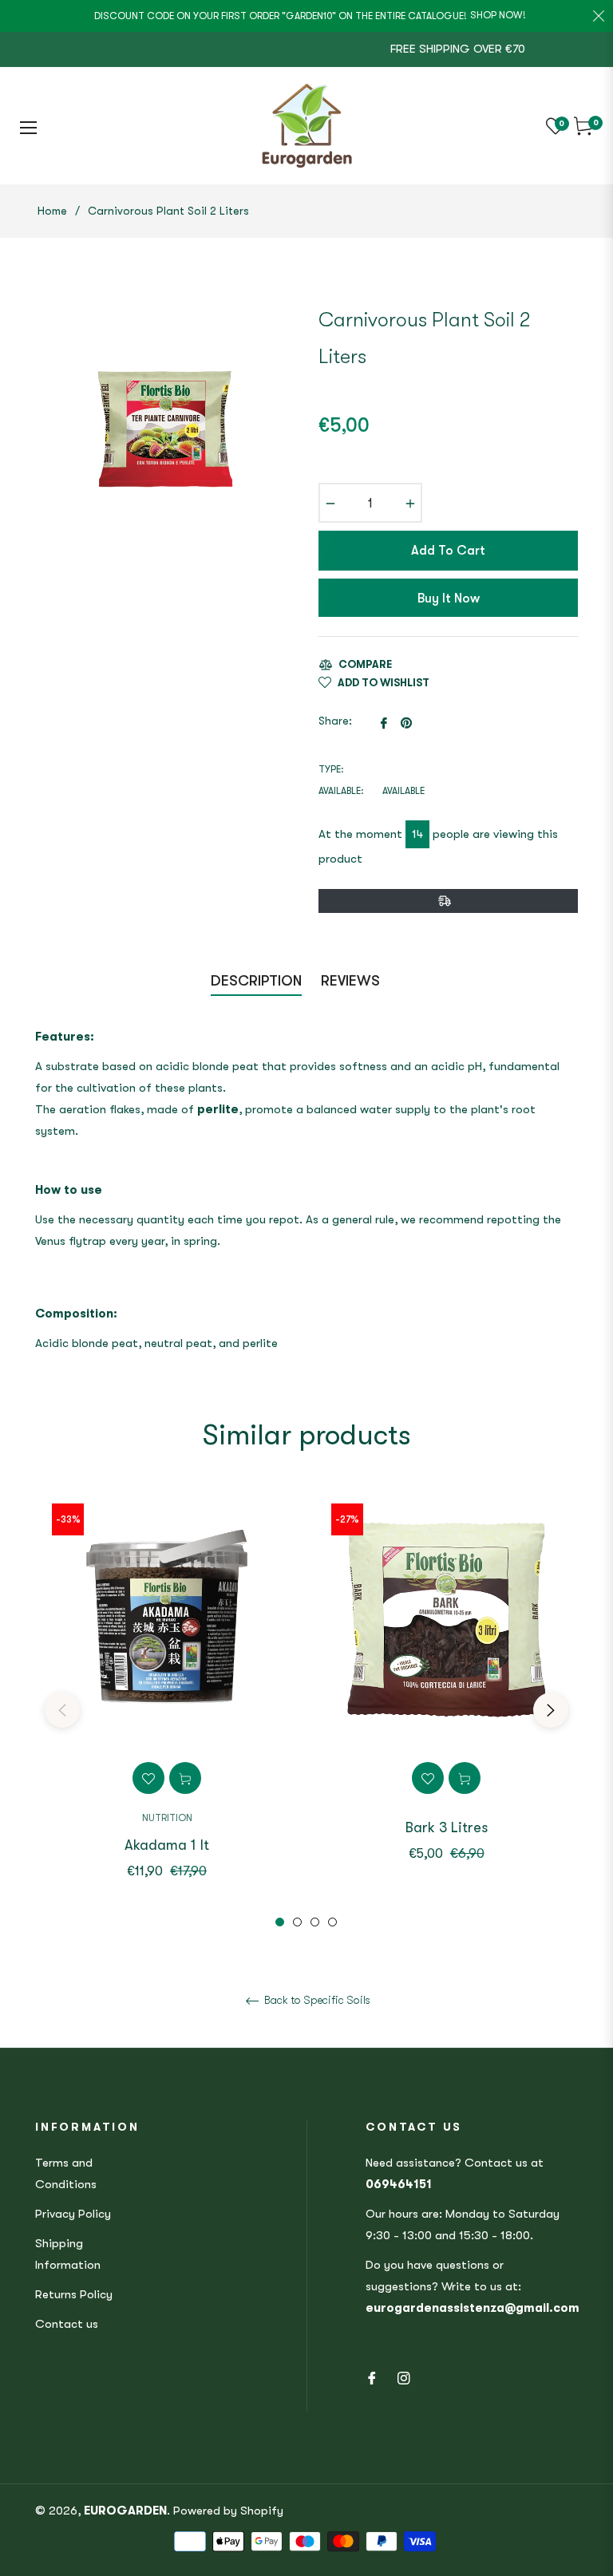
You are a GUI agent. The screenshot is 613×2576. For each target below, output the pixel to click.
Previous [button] (62, 1710)
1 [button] (280, 1922)
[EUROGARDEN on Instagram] (404, 2377)
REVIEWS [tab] (352, 981)
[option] (167, 1707)
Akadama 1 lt (167, 1845)
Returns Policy (74, 2294)
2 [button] (297, 1922)
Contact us (67, 2324)
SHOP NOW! (498, 15)
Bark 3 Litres (447, 1827)
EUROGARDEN (125, 2511)
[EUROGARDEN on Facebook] (372, 2377)
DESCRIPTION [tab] (256, 981)
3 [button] (315, 1922)
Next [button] (551, 1710)
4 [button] (332, 1922)
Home (52, 211)
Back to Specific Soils (316, 2000)
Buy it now (449, 599)
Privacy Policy (73, 2214)
